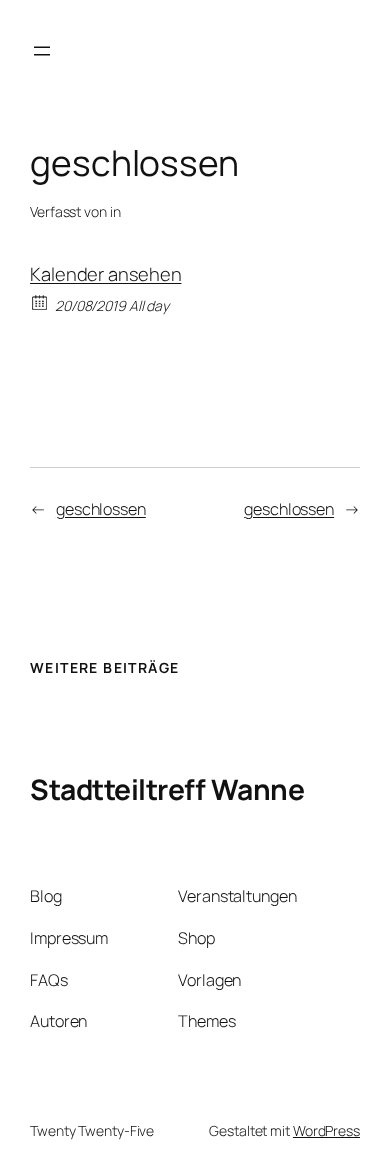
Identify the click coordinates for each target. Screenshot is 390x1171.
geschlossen (101, 509)
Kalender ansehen (105, 274)
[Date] (40, 301)
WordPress (326, 1130)
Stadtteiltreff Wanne (167, 789)
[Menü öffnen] (42, 51)
